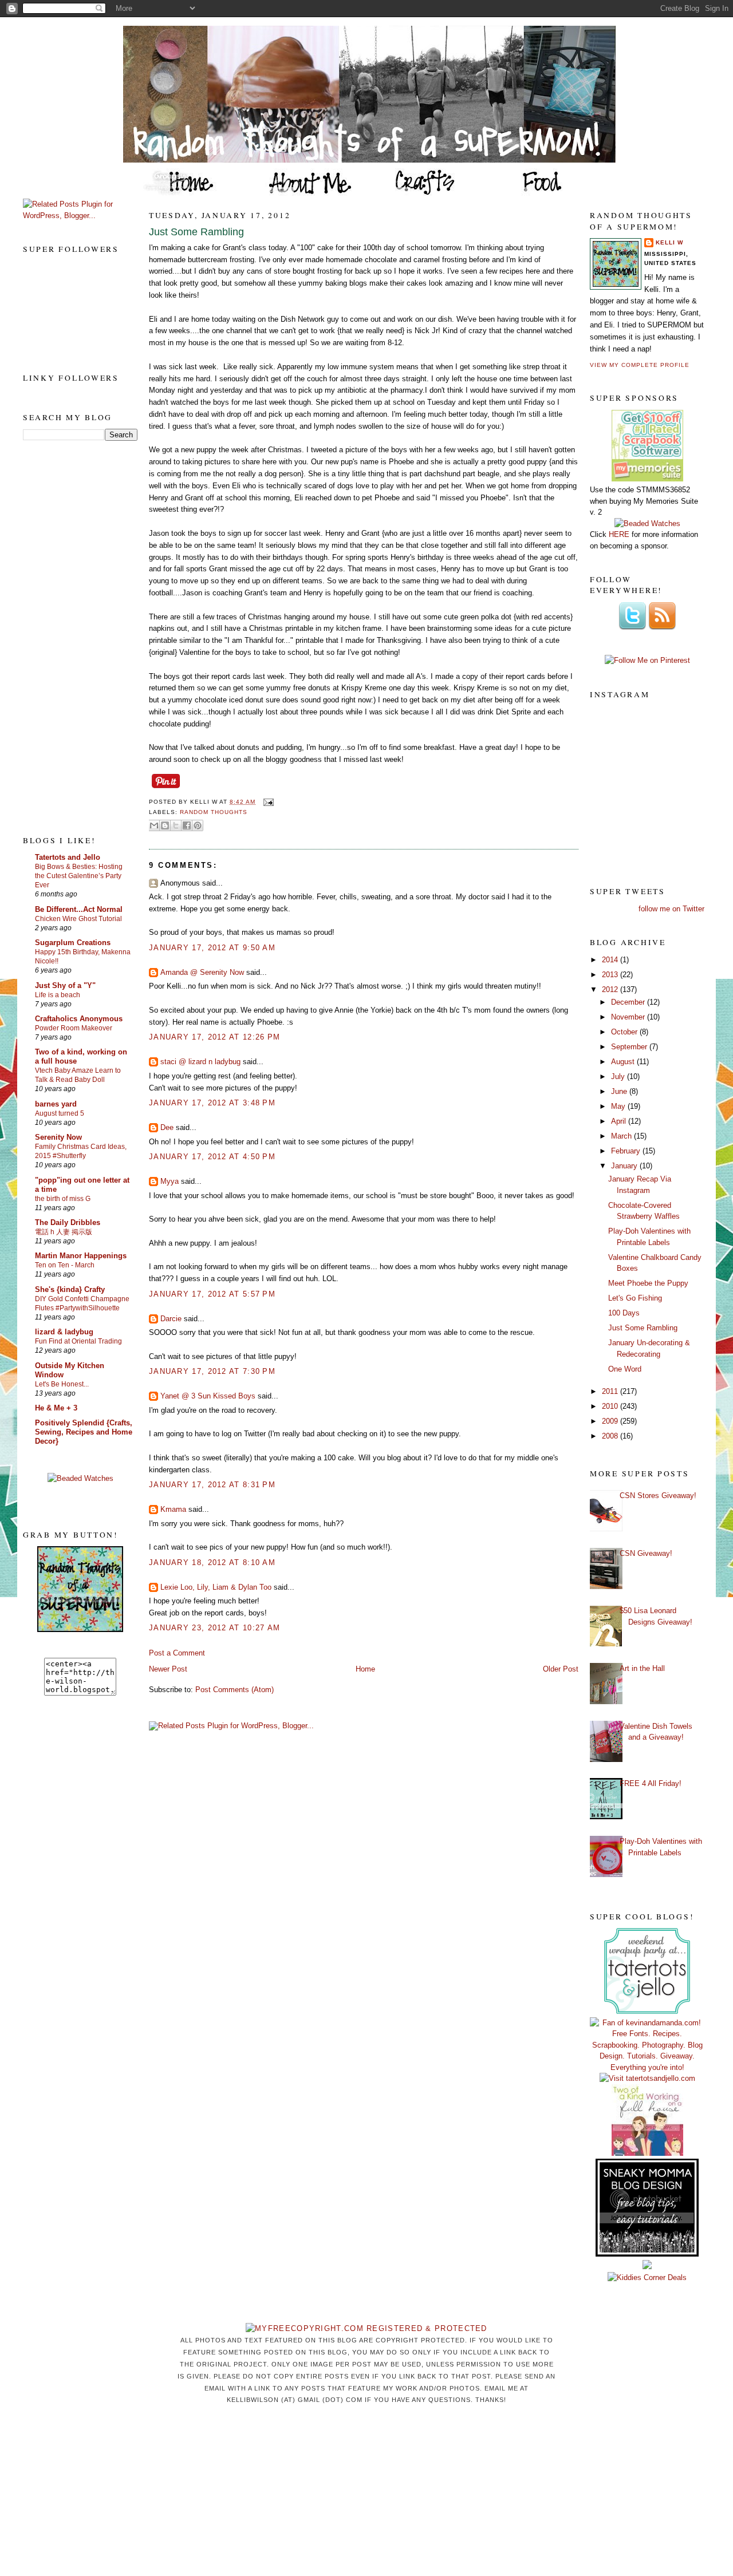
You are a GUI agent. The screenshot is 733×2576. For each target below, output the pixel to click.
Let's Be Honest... (62, 1384)
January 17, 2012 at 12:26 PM (214, 1037)
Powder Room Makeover (74, 1028)
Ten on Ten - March (65, 1265)
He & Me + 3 (56, 1408)
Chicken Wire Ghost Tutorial (78, 919)
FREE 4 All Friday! (651, 1783)
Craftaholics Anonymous (79, 1019)
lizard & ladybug (64, 1332)
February (627, 1151)
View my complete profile (640, 365)
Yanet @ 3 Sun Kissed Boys (208, 1396)
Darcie (171, 1319)
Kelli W (669, 242)
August (624, 1062)
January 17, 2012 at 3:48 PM (212, 1103)
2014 (611, 960)
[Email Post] (267, 802)
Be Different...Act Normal (79, 909)
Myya (170, 1181)
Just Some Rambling (196, 232)
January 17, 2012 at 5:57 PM (212, 1294)
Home (365, 1669)
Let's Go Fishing (635, 1298)
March (622, 1136)
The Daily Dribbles (68, 1222)
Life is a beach (58, 995)
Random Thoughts (214, 812)
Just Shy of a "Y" (65, 985)
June (620, 1091)
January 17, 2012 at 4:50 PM (212, 1157)
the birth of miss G (63, 1199)
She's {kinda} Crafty (70, 1289)
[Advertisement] (69, 637)
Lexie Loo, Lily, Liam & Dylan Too (216, 1587)
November (629, 1017)
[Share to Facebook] (187, 825)
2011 (611, 1391)
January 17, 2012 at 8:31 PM (212, 1485)
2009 (611, 1421)
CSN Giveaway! (646, 1553)
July (619, 1076)
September (630, 1047)
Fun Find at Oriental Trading (78, 1341)
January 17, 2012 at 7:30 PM (212, 1371)
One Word (625, 1369)
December (629, 1002)
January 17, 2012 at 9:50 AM (212, 948)
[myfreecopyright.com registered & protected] (366, 2328)
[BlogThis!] (165, 825)
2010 (611, 1406)
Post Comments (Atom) (235, 1690)
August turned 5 (60, 1113)
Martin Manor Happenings (81, 1256)
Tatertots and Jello (68, 857)
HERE (619, 534)
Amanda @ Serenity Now (202, 972)
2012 (611, 989)
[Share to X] (176, 825)
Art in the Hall (642, 1668)
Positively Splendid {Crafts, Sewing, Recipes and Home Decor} (84, 1432)
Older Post (561, 1669)
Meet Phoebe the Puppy (648, 1283)
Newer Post (168, 1669)
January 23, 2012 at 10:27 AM (214, 1628)
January (625, 1166)
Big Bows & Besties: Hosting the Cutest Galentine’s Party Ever (79, 876)
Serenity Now (58, 1137)
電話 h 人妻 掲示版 (64, 1232)
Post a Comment (177, 1653)
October (625, 1032)
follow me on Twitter (671, 909)
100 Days (624, 1313)
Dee (167, 1127)
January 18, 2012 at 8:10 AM (212, 1562)
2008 (611, 1436)
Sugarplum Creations (73, 943)
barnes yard (56, 1104)
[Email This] (154, 825)
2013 (611, 975)
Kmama (173, 1509)
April (620, 1121)
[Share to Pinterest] (198, 825)
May (619, 1106)
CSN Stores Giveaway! (658, 1496)
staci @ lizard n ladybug (200, 1062)
